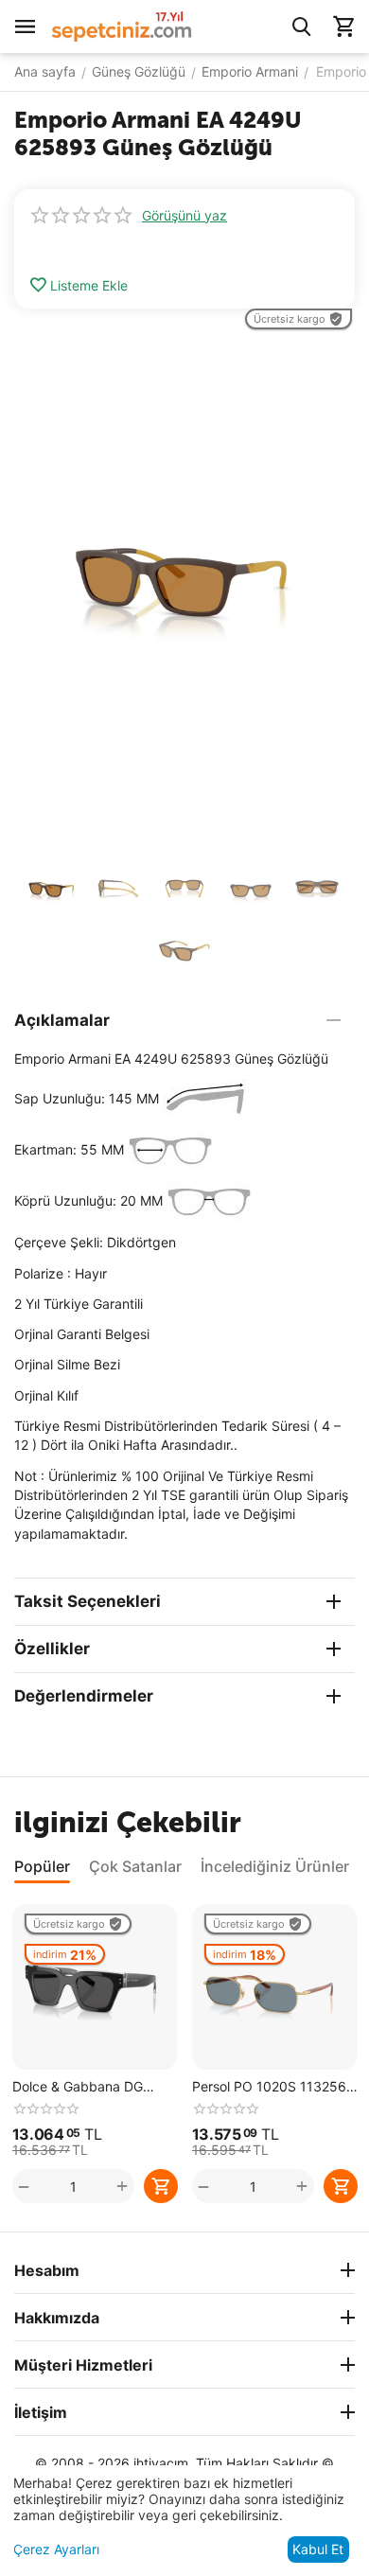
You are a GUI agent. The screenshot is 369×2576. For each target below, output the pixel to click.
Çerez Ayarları (56, 2549)
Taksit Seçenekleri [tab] (88, 1601)
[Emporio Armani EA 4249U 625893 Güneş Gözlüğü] (184, 578)
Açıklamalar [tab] (62, 1020)
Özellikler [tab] (52, 1649)
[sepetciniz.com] (122, 25)
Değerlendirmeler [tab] (84, 1696)
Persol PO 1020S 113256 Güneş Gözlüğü (269, 2087)
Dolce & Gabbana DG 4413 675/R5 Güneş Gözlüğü (78, 2087)
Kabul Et (318, 2549)
